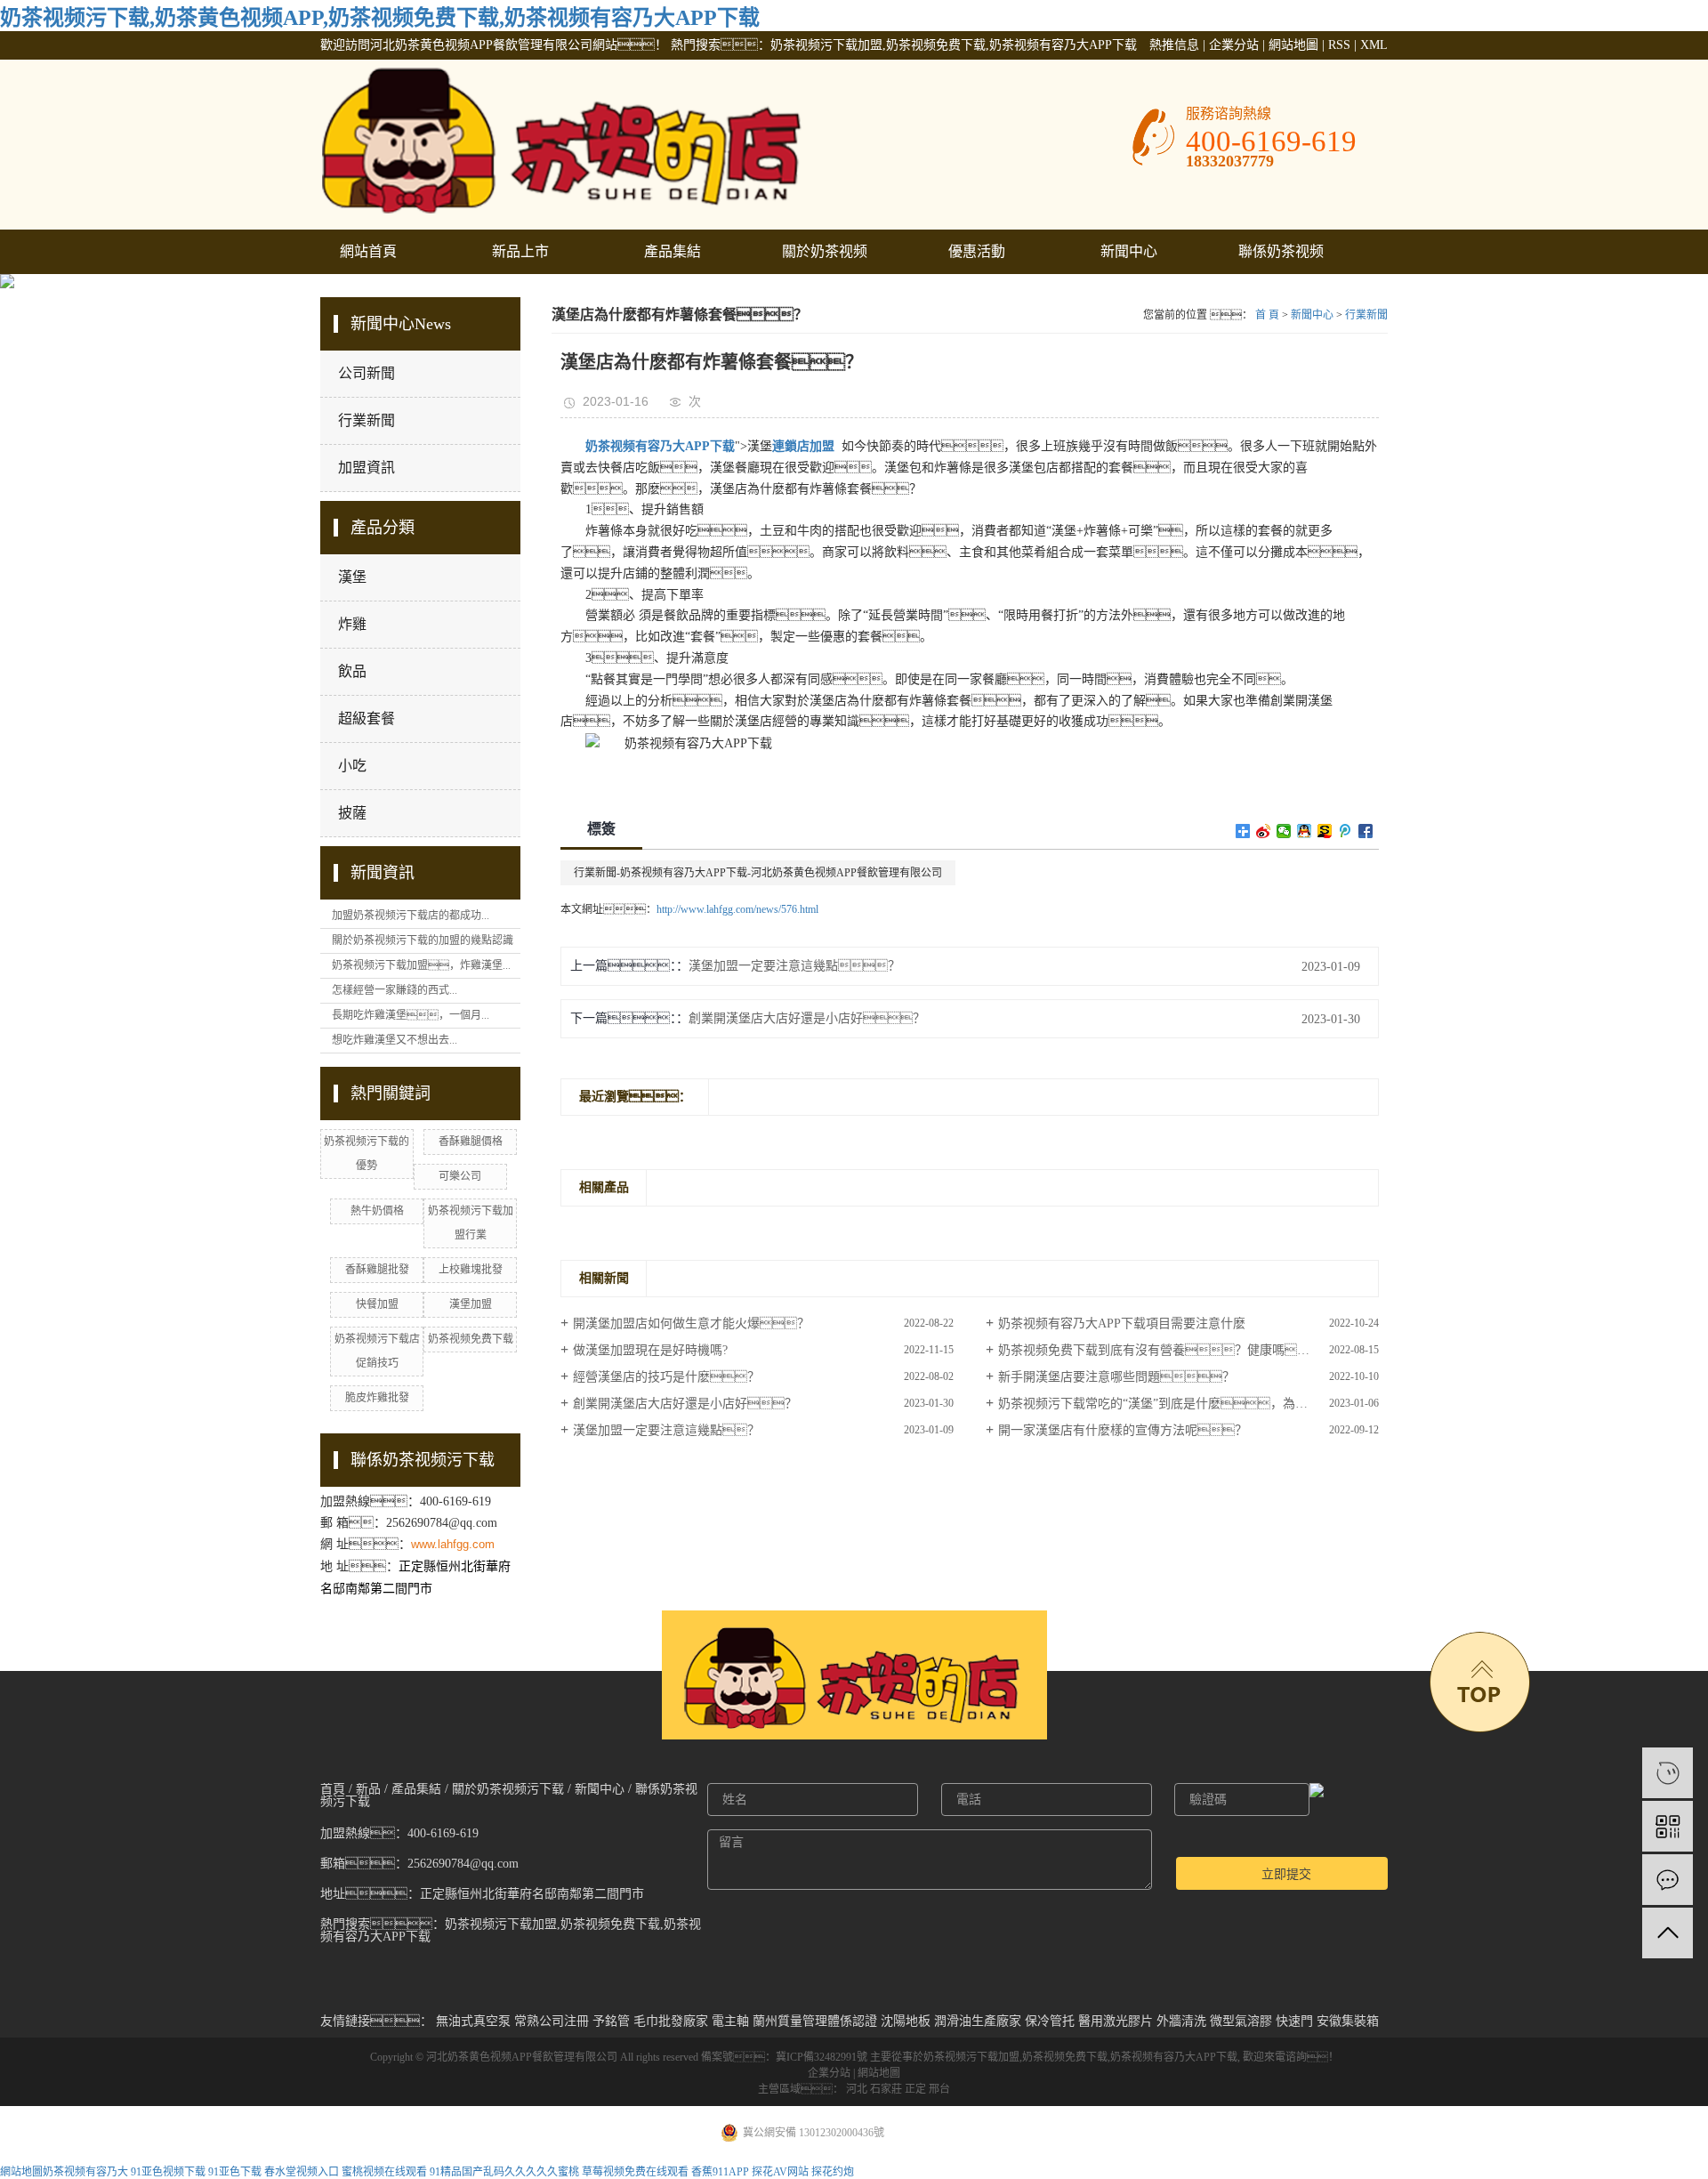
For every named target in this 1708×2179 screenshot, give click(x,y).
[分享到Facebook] (1366, 831)
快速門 (1294, 2021)
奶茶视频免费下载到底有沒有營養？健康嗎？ (1160, 1350)
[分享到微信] (1284, 831)
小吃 (352, 766)
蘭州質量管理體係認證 (815, 2021)
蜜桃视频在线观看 (384, 2172)
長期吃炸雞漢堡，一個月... (411, 1015)
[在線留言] (1668, 1880)
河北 (857, 2089)
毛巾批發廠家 (671, 2021)
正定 (915, 2089)
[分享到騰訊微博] (1345, 831)
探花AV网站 (780, 2172)
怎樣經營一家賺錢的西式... (395, 990)
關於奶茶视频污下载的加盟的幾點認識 (423, 940)
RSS (1339, 45)
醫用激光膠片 (1116, 2021)
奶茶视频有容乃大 (85, 2172)
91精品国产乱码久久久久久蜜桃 (504, 2172)
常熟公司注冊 (552, 2021)
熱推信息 (1174, 45)
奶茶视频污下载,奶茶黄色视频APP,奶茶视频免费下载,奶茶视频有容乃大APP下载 (380, 18)
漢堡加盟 (471, 1304)
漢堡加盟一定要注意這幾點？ (666, 1430)
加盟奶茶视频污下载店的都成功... (411, 916)
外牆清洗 (1181, 2021)
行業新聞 (367, 420)
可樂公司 (460, 1176)
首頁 (333, 1789)
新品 (368, 1789)
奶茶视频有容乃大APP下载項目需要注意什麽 (1122, 1324)
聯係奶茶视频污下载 (1281, 259)
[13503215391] (1668, 1773)
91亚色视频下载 (168, 2172)
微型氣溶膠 (1241, 2021)
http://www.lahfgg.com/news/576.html (737, 909)
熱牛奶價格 (377, 1211)
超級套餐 (367, 718)
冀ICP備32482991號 (822, 2057)
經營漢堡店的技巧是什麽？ (666, 1377)
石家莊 (886, 2089)
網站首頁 (368, 251)
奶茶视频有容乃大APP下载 (1174, 2057)
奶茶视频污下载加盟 (971, 2057)
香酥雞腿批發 (377, 1270)
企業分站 (1234, 45)
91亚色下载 (235, 2172)
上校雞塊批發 (471, 1270)
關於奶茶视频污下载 (825, 259)
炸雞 (352, 624)
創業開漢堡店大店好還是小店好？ (685, 1404)
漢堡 (352, 577)
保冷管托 (1050, 2021)
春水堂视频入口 (302, 2172)
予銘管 (611, 2021)
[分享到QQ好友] (1305, 831)
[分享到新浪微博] (1264, 831)
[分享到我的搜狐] (1325, 831)
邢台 (939, 2089)
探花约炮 (833, 2172)
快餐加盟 (377, 1304)
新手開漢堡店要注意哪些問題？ (1116, 1377)
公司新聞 (367, 373)
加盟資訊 (367, 468)
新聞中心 (1129, 251)
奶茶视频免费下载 (471, 1339)
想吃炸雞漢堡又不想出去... (395, 1040)
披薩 (352, 813)
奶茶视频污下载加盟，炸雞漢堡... (421, 965)
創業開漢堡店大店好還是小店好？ (807, 1018)
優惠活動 (977, 251)
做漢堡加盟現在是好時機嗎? (650, 1350)
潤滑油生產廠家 (978, 2021)
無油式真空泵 (473, 2021)
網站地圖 (1293, 45)
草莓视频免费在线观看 (635, 2172)
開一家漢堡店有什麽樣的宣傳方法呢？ (1123, 1430)
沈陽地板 (906, 2021)
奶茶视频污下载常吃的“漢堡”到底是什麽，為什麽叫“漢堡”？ (1188, 1404)
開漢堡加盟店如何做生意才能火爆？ (691, 1324)
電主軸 (730, 2021)
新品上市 (520, 251)
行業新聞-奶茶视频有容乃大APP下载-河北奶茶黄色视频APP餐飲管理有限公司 (758, 873)
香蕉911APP (720, 2172)
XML (1374, 45)
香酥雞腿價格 (471, 1142)
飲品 (352, 671)
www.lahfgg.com (453, 1544)
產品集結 (673, 251)
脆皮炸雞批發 (377, 1398)
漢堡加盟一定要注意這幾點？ (794, 966)
